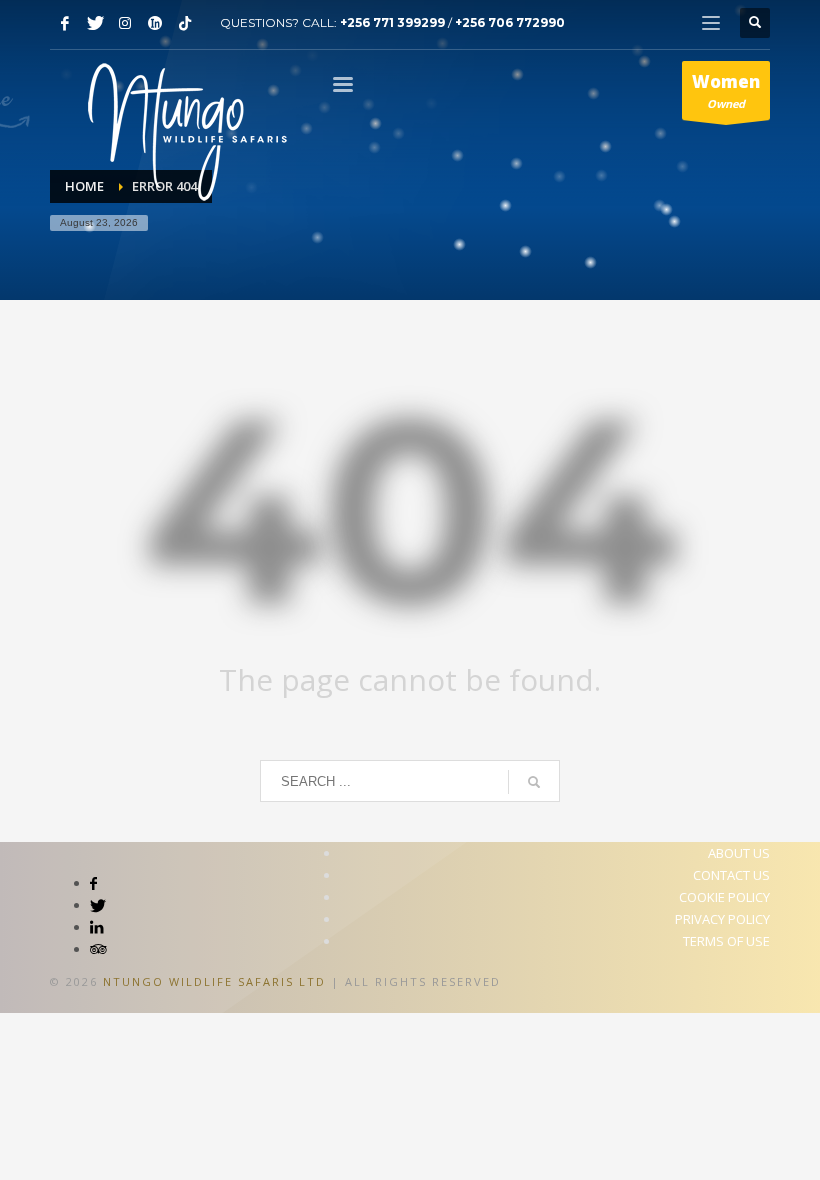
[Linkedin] (155, 23)
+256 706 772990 (510, 22)
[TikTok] (185, 23)
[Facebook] (65, 23)
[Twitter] (95, 23)
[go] (534, 782)
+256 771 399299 (392, 22)
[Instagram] (125, 23)
